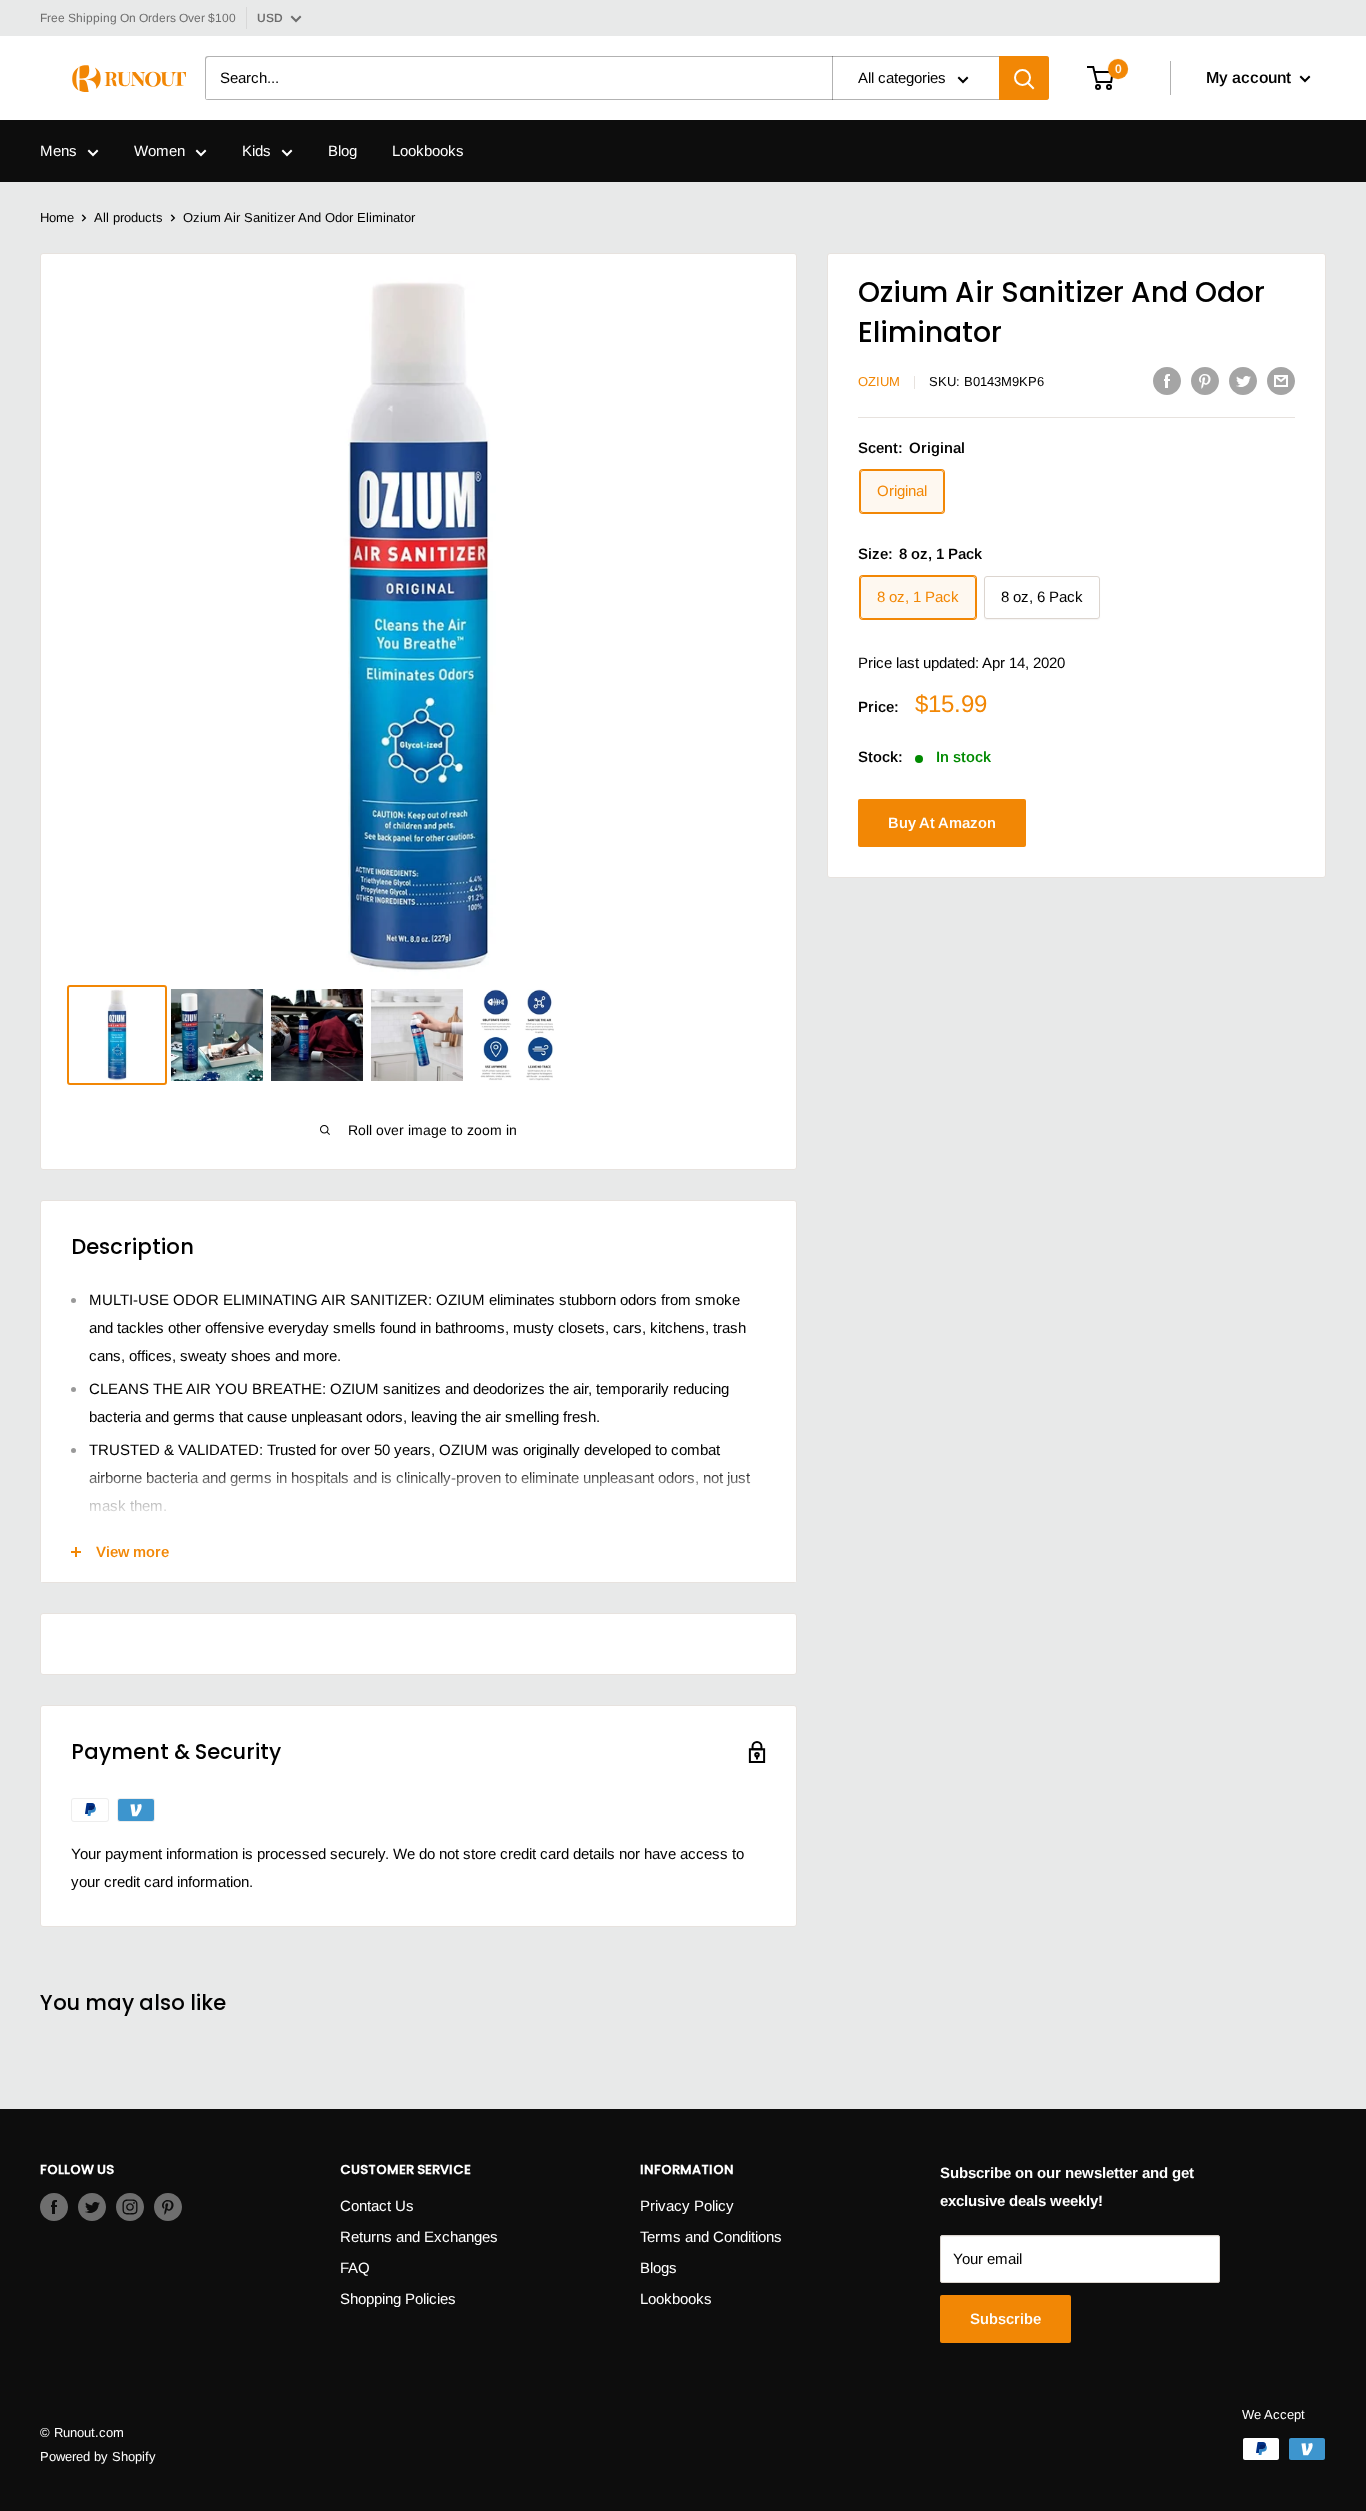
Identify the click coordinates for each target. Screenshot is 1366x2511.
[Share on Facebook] (1167, 380)
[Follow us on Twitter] (92, 2206)
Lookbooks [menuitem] (428, 151)
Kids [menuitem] (256, 151)
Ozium (879, 381)
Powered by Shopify (98, 2456)
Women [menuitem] (159, 151)
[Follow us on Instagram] (130, 2206)
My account (1250, 78)
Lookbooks (676, 2298)
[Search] (1024, 79)
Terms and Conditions (711, 2236)
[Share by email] (1281, 380)
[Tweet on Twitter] (1243, 380)
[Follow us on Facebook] (54, 2206)
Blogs (658, 2267)
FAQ (355, 2267)
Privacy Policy (687, 2205)
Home (57, 217)
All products (128, 217)
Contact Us (377, 2205)
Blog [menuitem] (342, 151)
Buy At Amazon (942, 822)
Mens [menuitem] (58, 151)
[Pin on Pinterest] (1205, 380)
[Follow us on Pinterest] (168, 2206)
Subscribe (1005, 2318)
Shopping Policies (398, 2298)
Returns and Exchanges (419, 2236)
